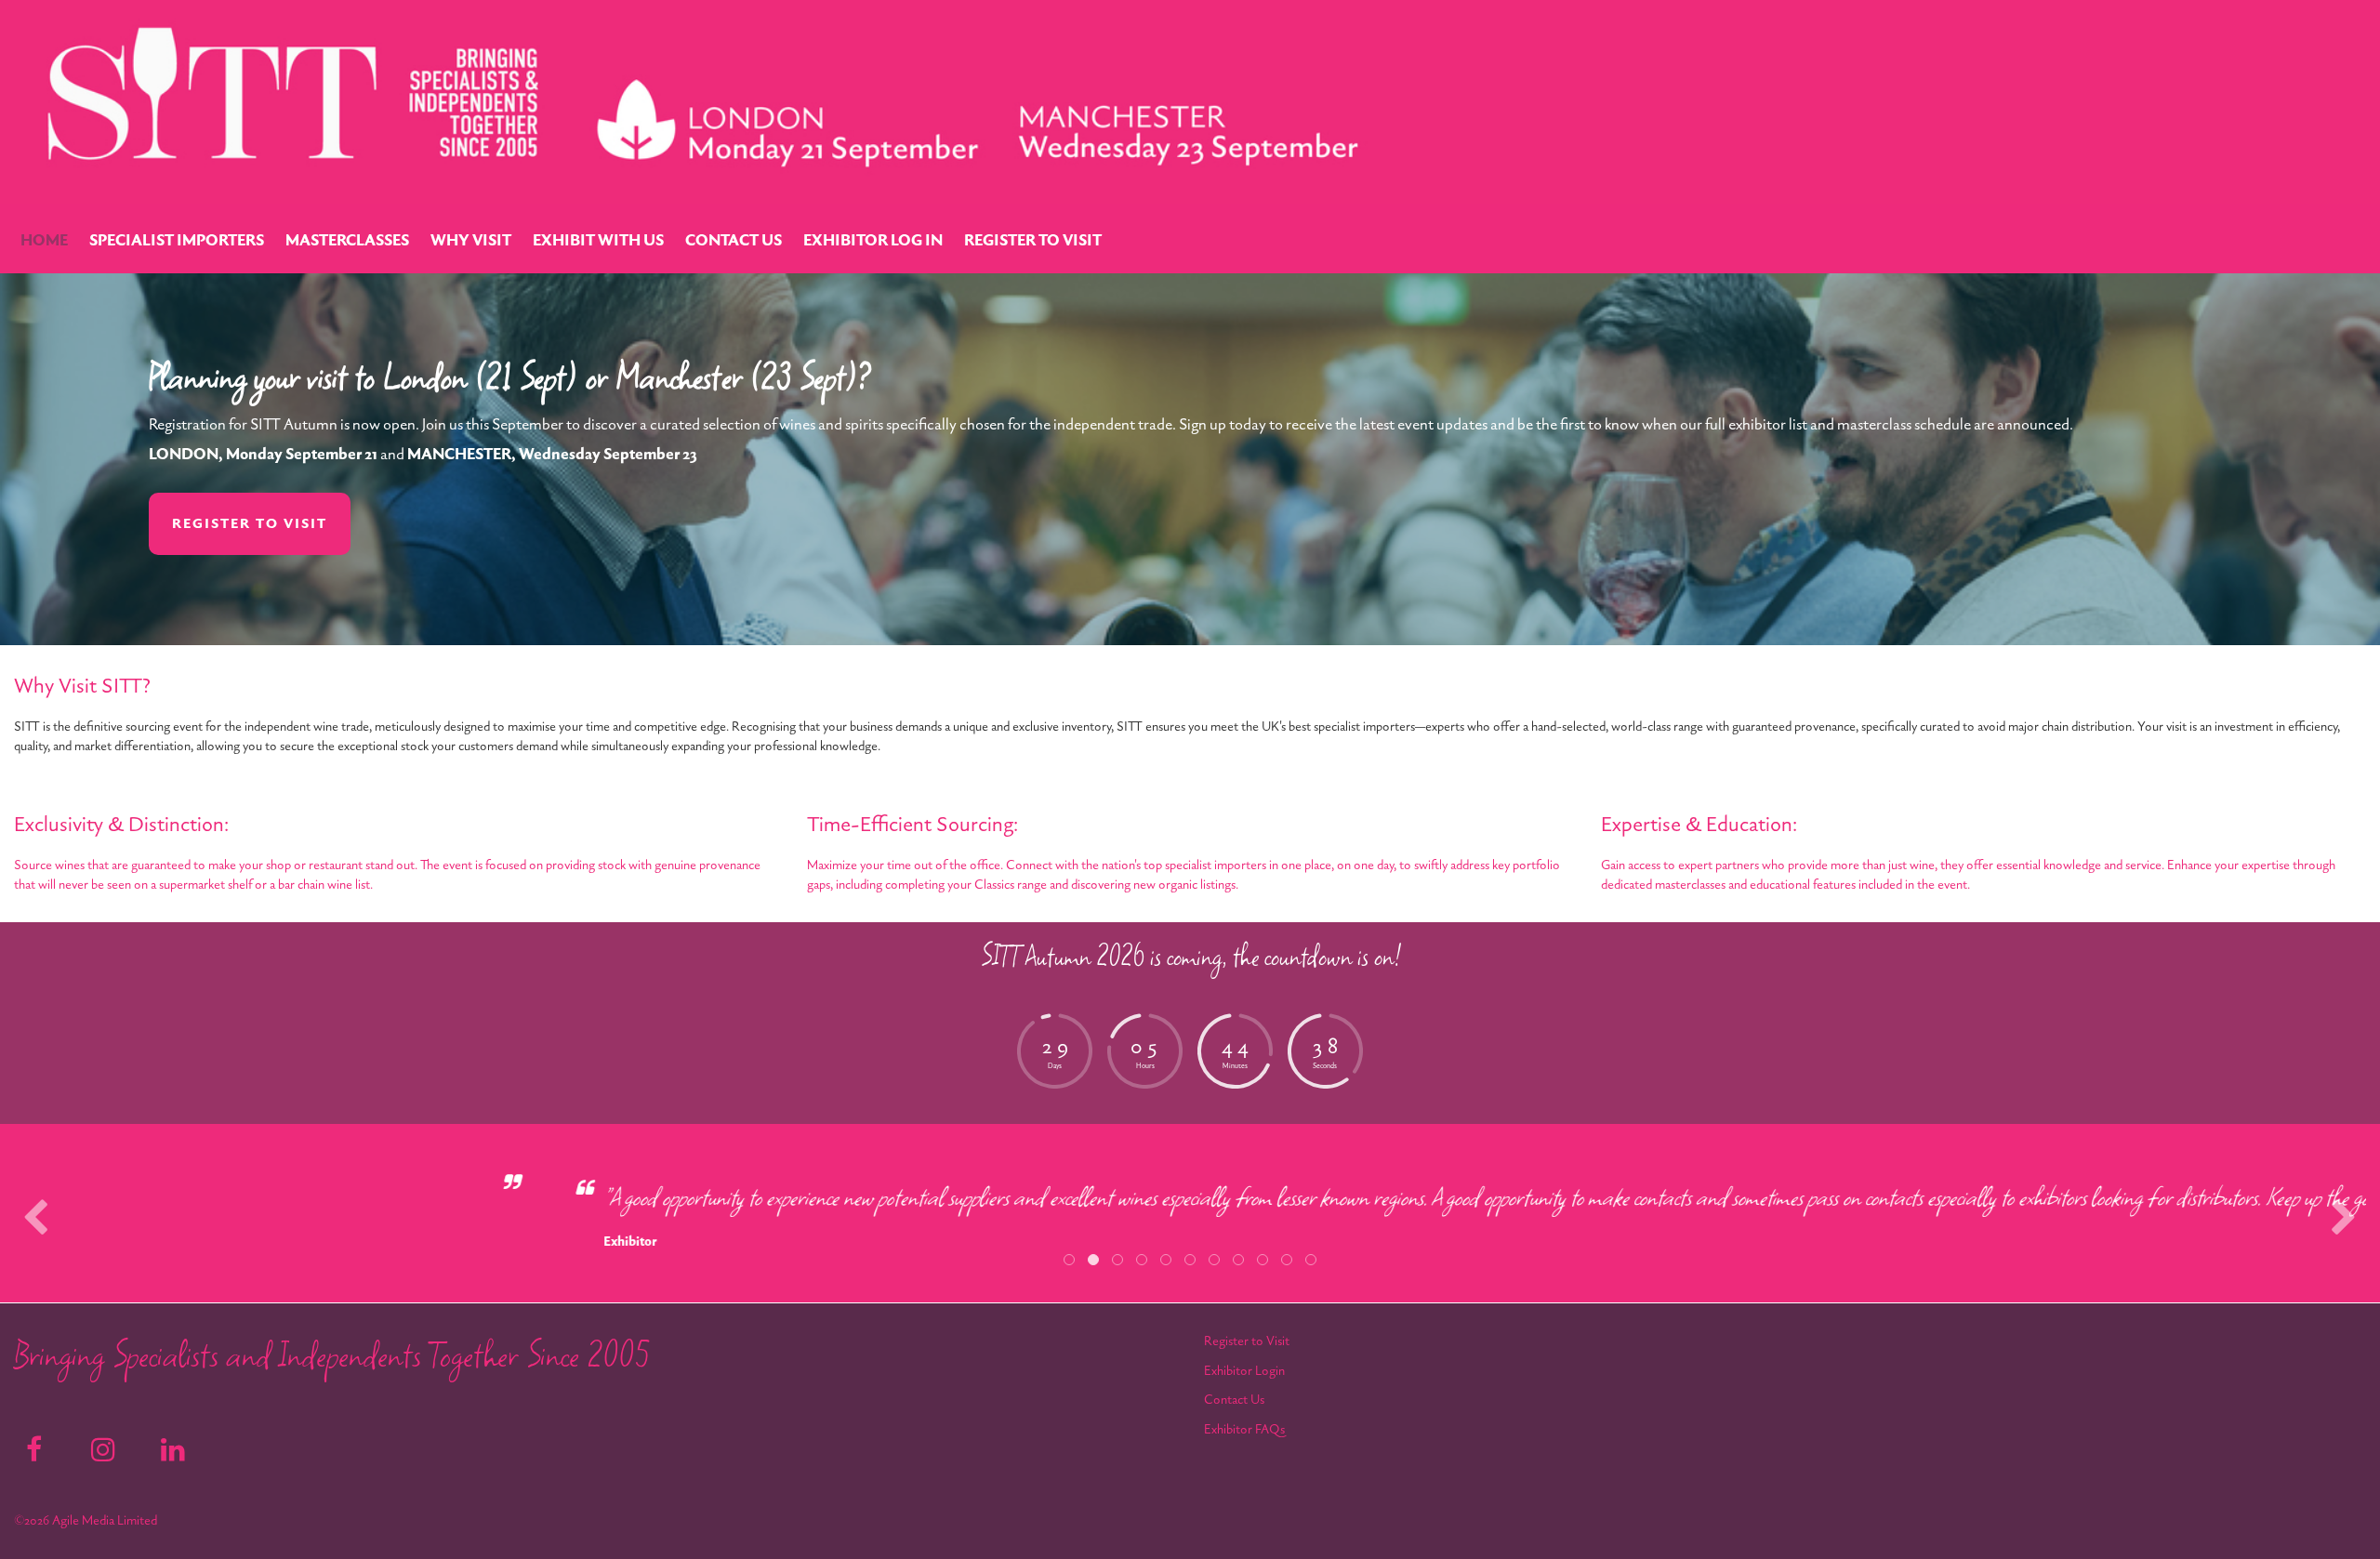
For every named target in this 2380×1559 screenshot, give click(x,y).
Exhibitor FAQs (1244, 1429)
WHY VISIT (471, 241)
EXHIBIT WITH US (598, 241)
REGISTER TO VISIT (1033, 241)
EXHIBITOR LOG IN (873, 241)
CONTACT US (734, 241)
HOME (44, 241)
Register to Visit (1247, 1341)
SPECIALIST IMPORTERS (177, 241)
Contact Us (1234, 1400)
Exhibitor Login (1244, 1371)
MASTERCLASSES (347, 241)
